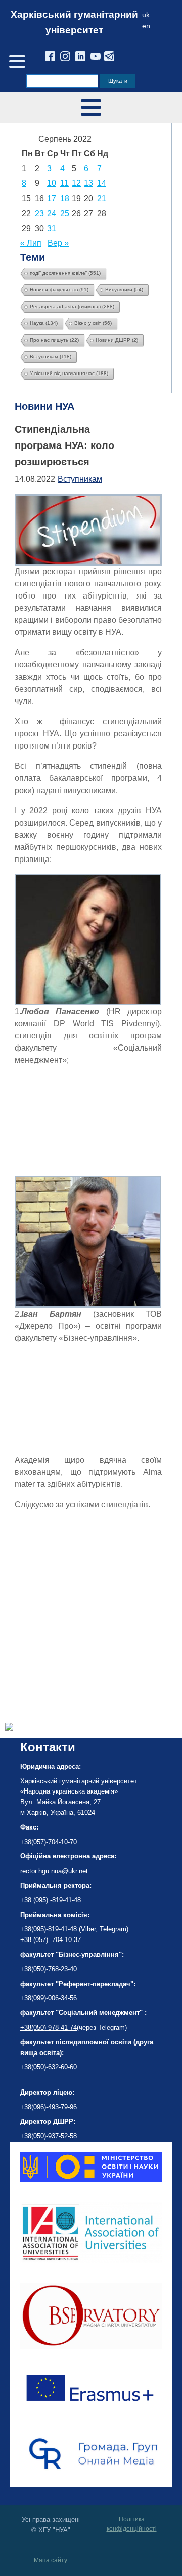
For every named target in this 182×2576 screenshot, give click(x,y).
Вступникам (51, 357)
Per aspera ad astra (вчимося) (72, 306)
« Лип (31, 243)
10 (52, 183)
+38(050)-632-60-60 (49, 2067)
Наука (44, 323)
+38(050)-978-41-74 (49, 2027)
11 (64, 183)
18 (65, 198)
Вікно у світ (93, 323)
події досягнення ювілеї (65, 273)
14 (102, 183)
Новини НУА (44, 406)
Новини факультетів (59, 290)
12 (76, 183)
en (146, 26)
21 (102, 198)
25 (65, 214)
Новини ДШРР (117, 340)
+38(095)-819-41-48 (50, 1929)
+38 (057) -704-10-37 (51, 1940)
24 (52, 214)
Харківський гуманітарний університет (74, 22)
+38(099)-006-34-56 (49, 1998)
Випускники (124, 290)
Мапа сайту (51, 2560)
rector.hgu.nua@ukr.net (54, 1871)
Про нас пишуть (54, 340)
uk (146, 15)
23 (39, 214)
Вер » (58, 243)
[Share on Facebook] (9, 1728)
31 (52, 228)
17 (52, 198)
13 (88, 183)
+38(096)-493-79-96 (49, 2107)
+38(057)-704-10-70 (49, 1842)
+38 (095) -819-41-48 (51, 1900)
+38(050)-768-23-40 (49, 1969)
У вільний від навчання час (69, 373)
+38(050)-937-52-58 (49, 2136)
